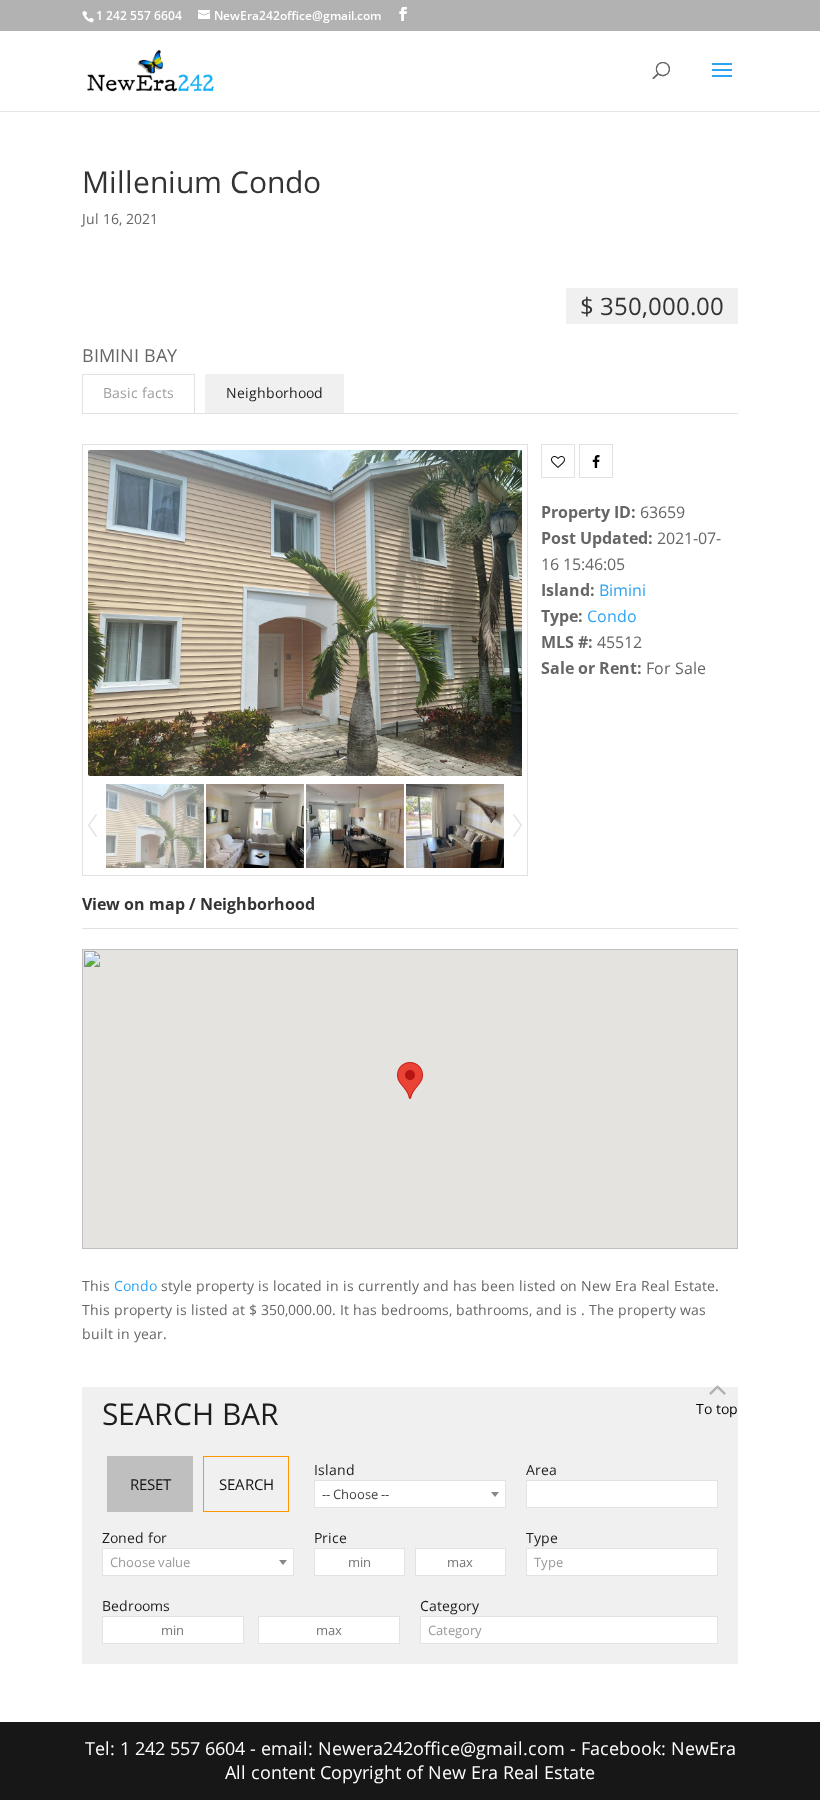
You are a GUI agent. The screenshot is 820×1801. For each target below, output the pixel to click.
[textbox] (198, 1562)
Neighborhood (274, 392)
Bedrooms (136, 1605)
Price (330, 1537)
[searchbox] (537, 1494)
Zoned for (134, 1537)
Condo (612, 616)
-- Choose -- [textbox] (355, 1494)
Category (449, 1605)
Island (334, 1469)
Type (542, 1537)
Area (541, 1469)
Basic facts (138, 392)
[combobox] (410, 1494)
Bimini (622, 590)
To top (717, 1408)
